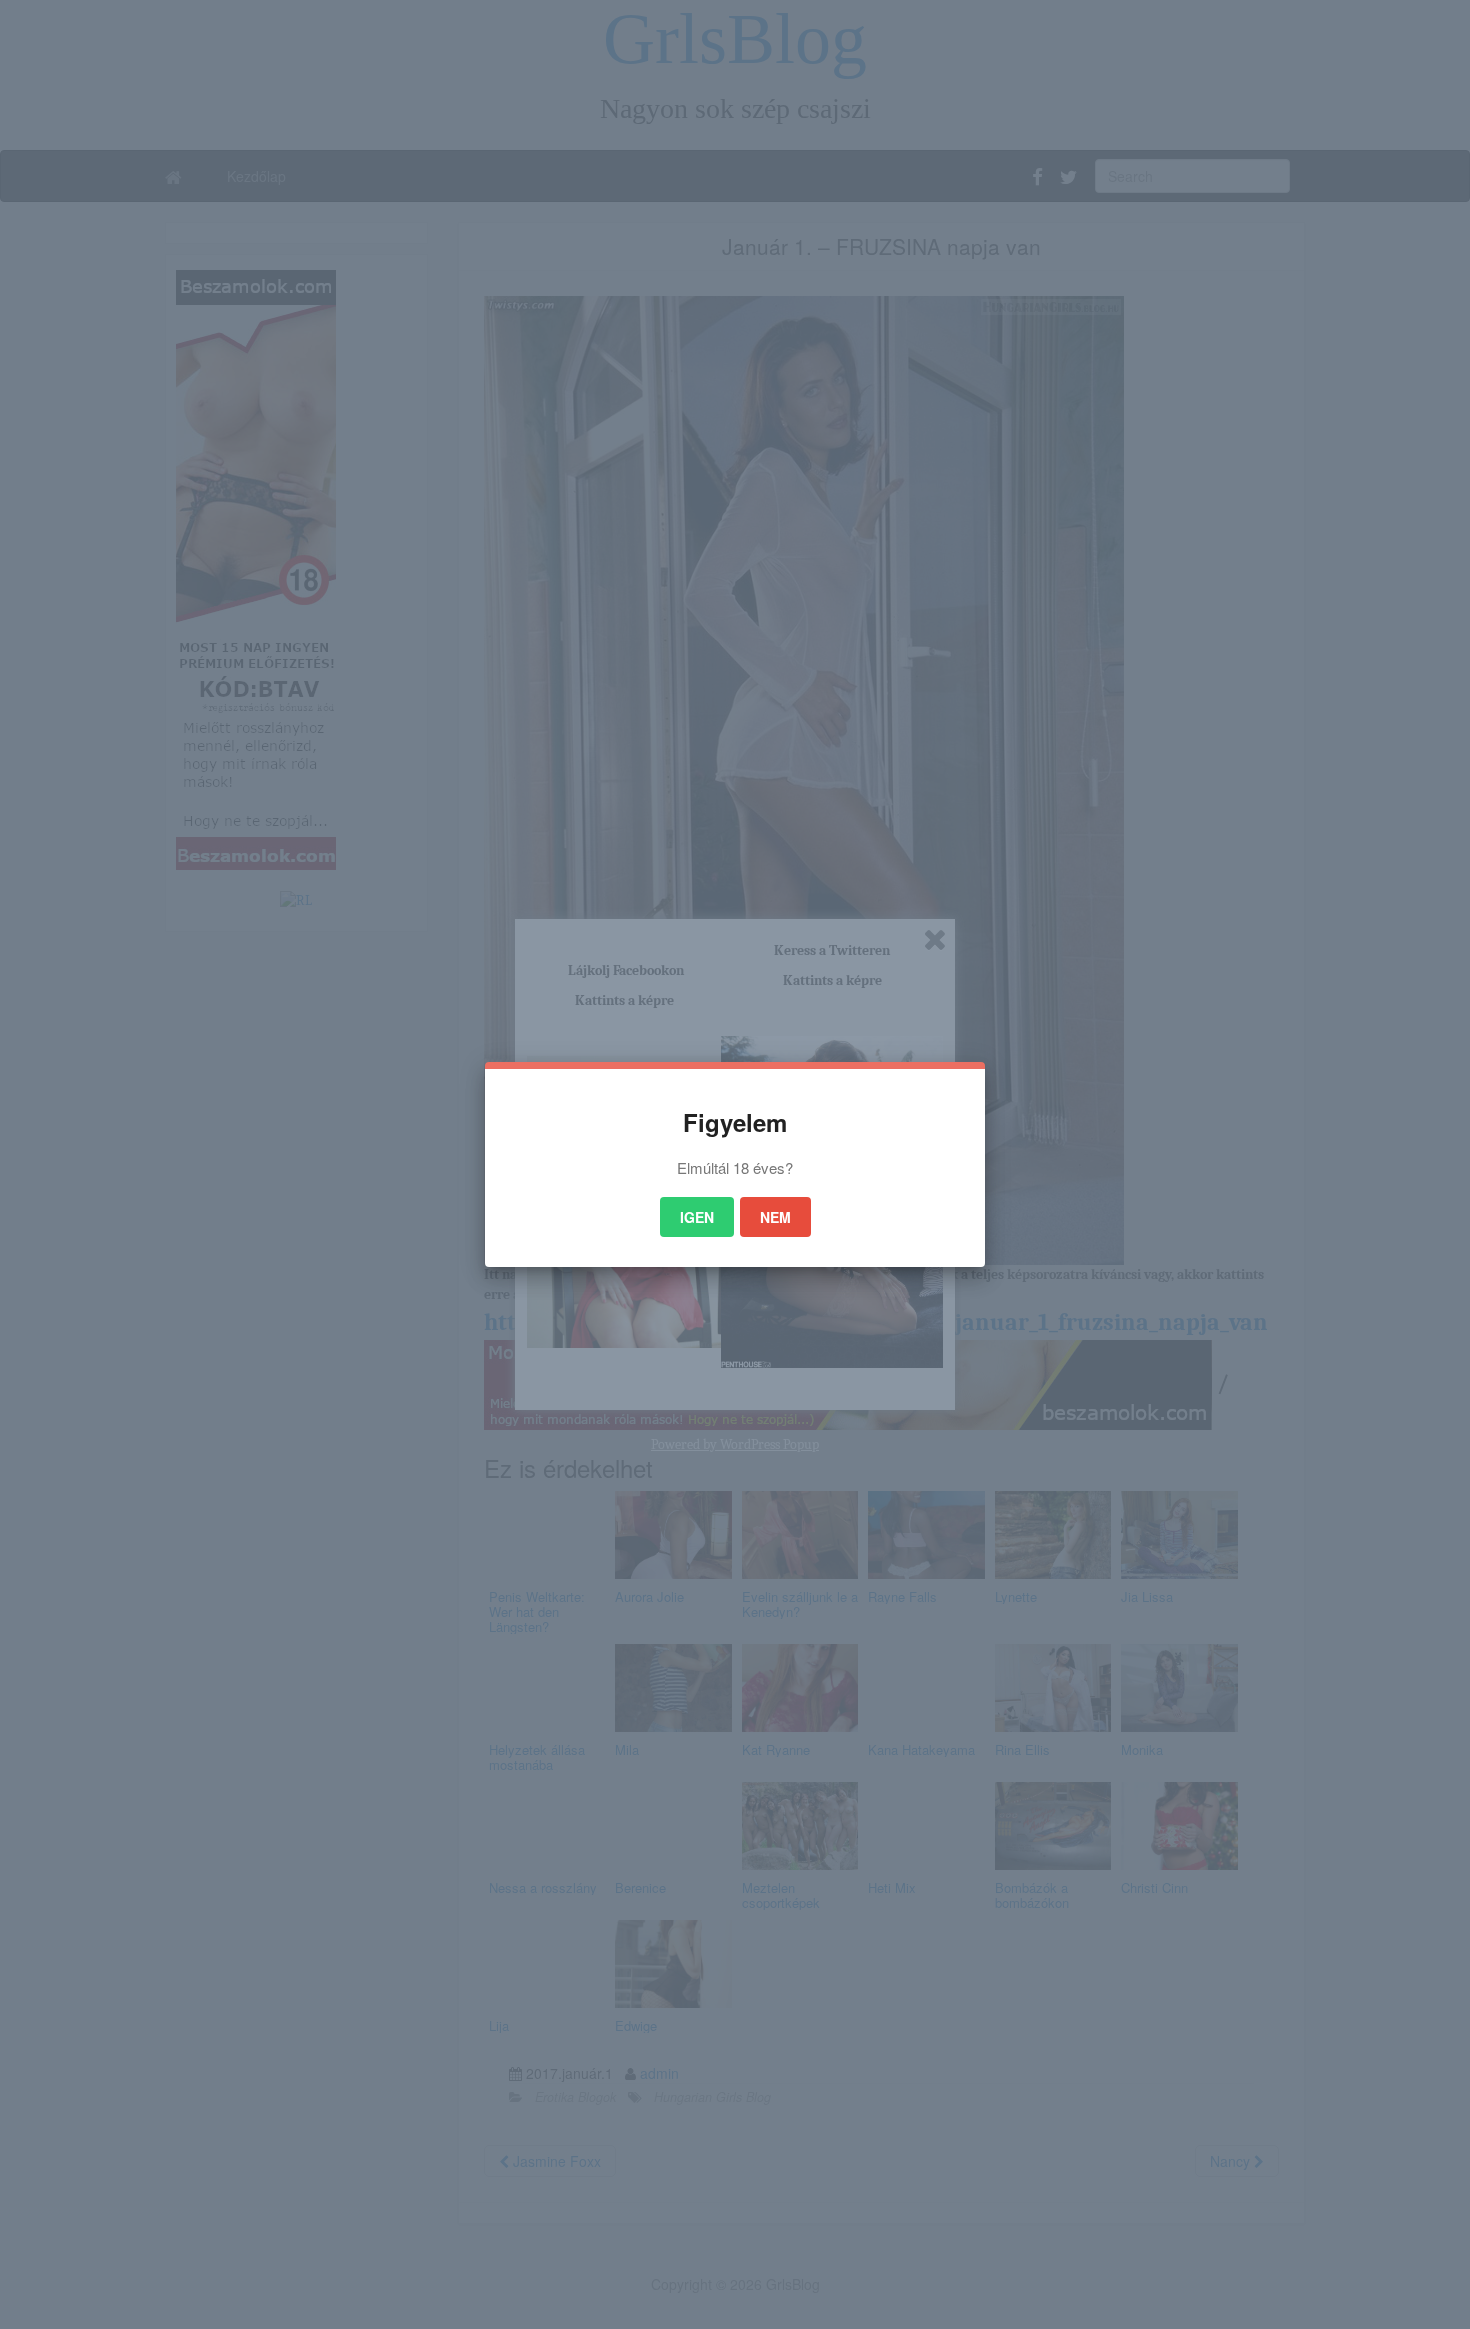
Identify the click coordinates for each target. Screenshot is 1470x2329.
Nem (775, 1217)
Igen (697, 1217)
